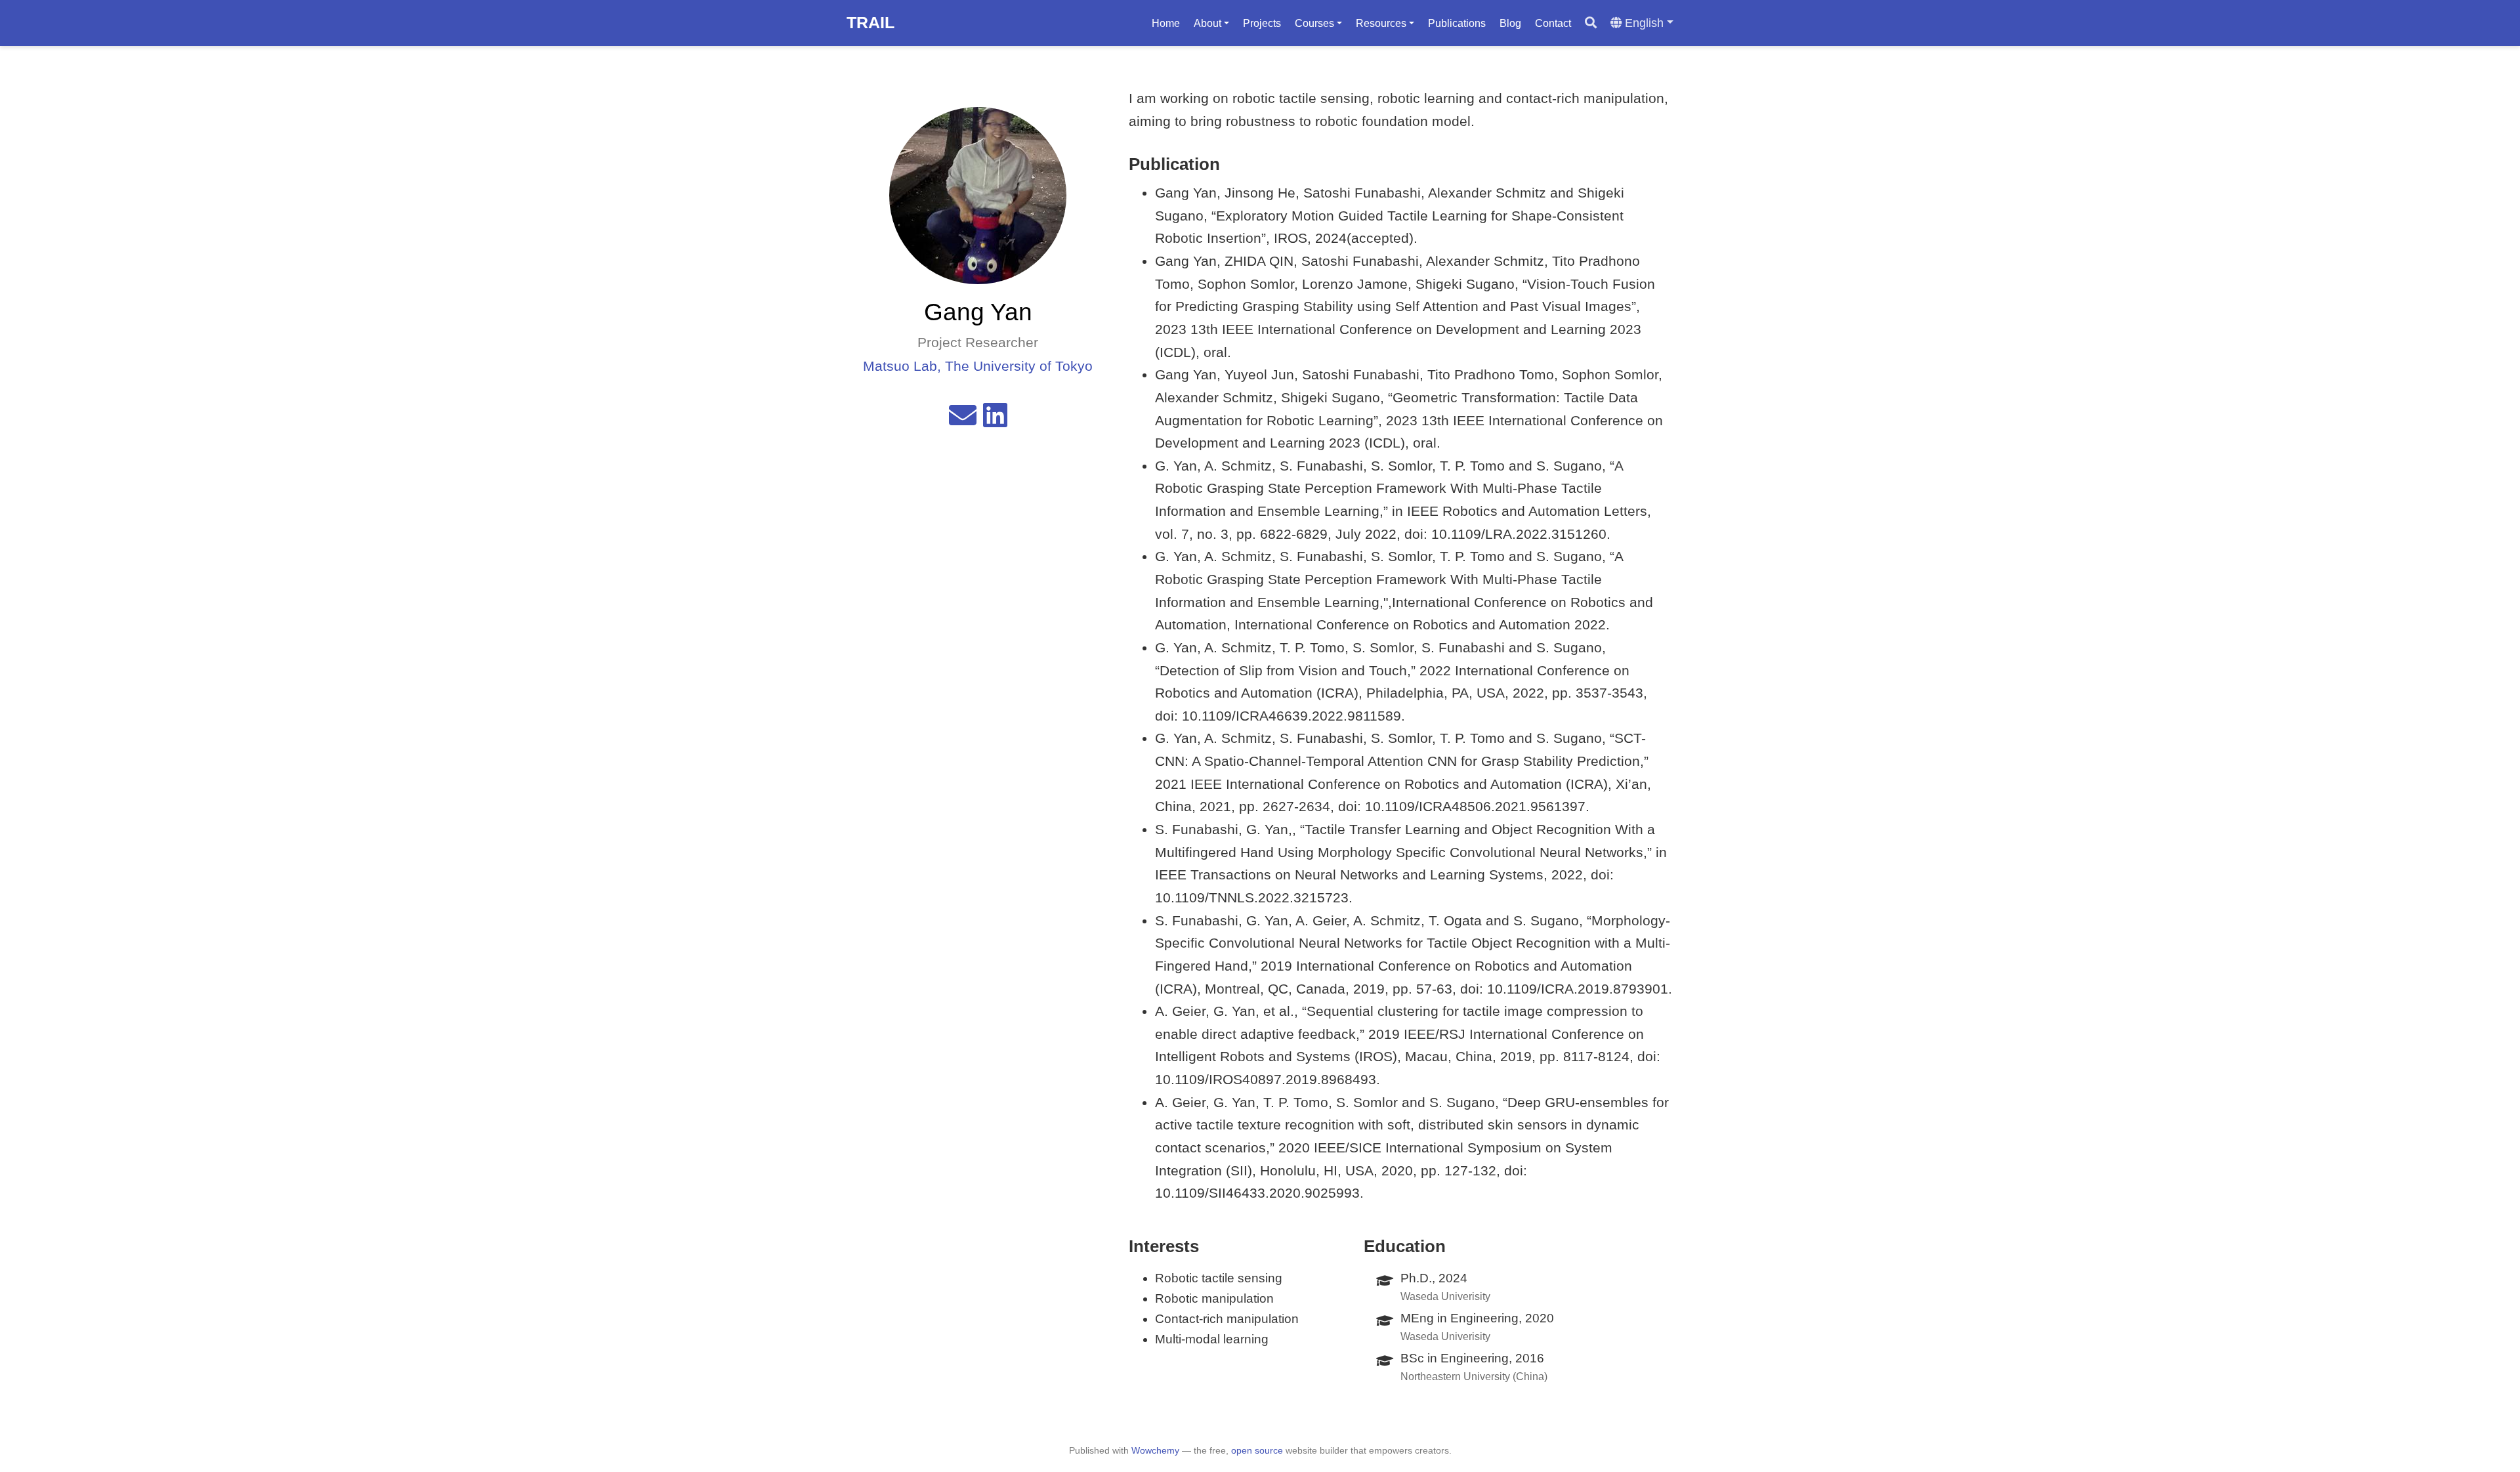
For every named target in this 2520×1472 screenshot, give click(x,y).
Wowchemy (1155, 1450)
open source (1257, 1450)
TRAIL (871, 22)
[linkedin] (995, 420)
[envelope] (963, 420)
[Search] (1591, 23)
